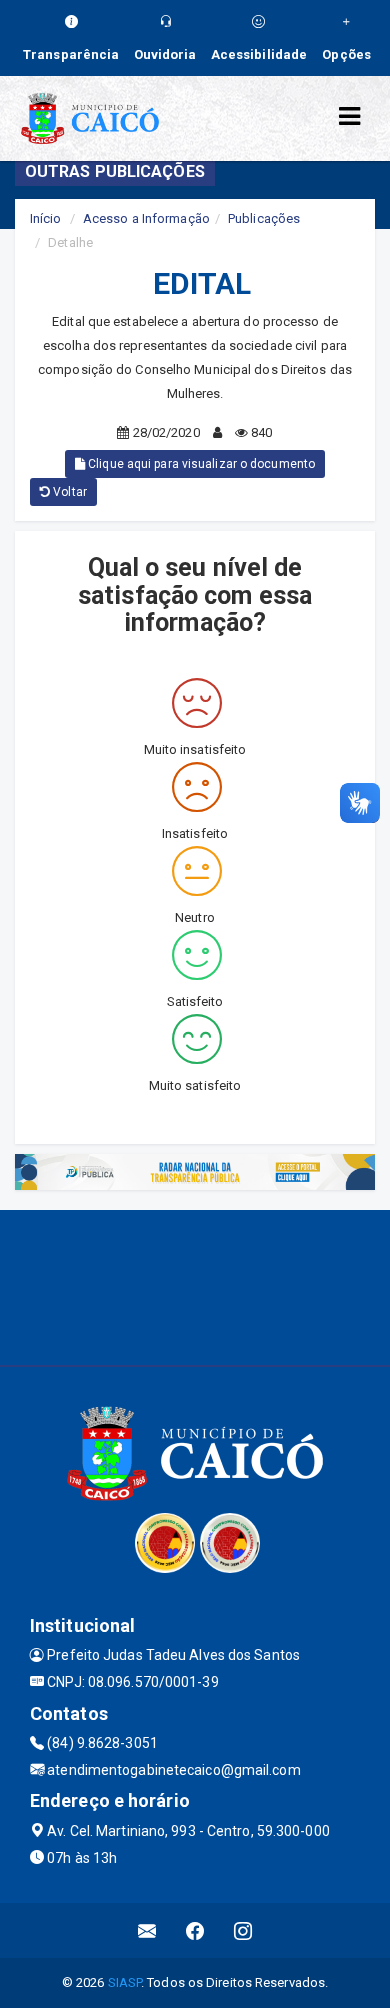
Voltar (68, 492)
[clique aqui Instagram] (243, 1930)
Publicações (264, 218)
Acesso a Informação (146, 218)
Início (46, 218)
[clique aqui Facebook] (195, 1930)
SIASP (125, 1982)
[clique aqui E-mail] (147, 1930)
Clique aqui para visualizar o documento (200, 464)
